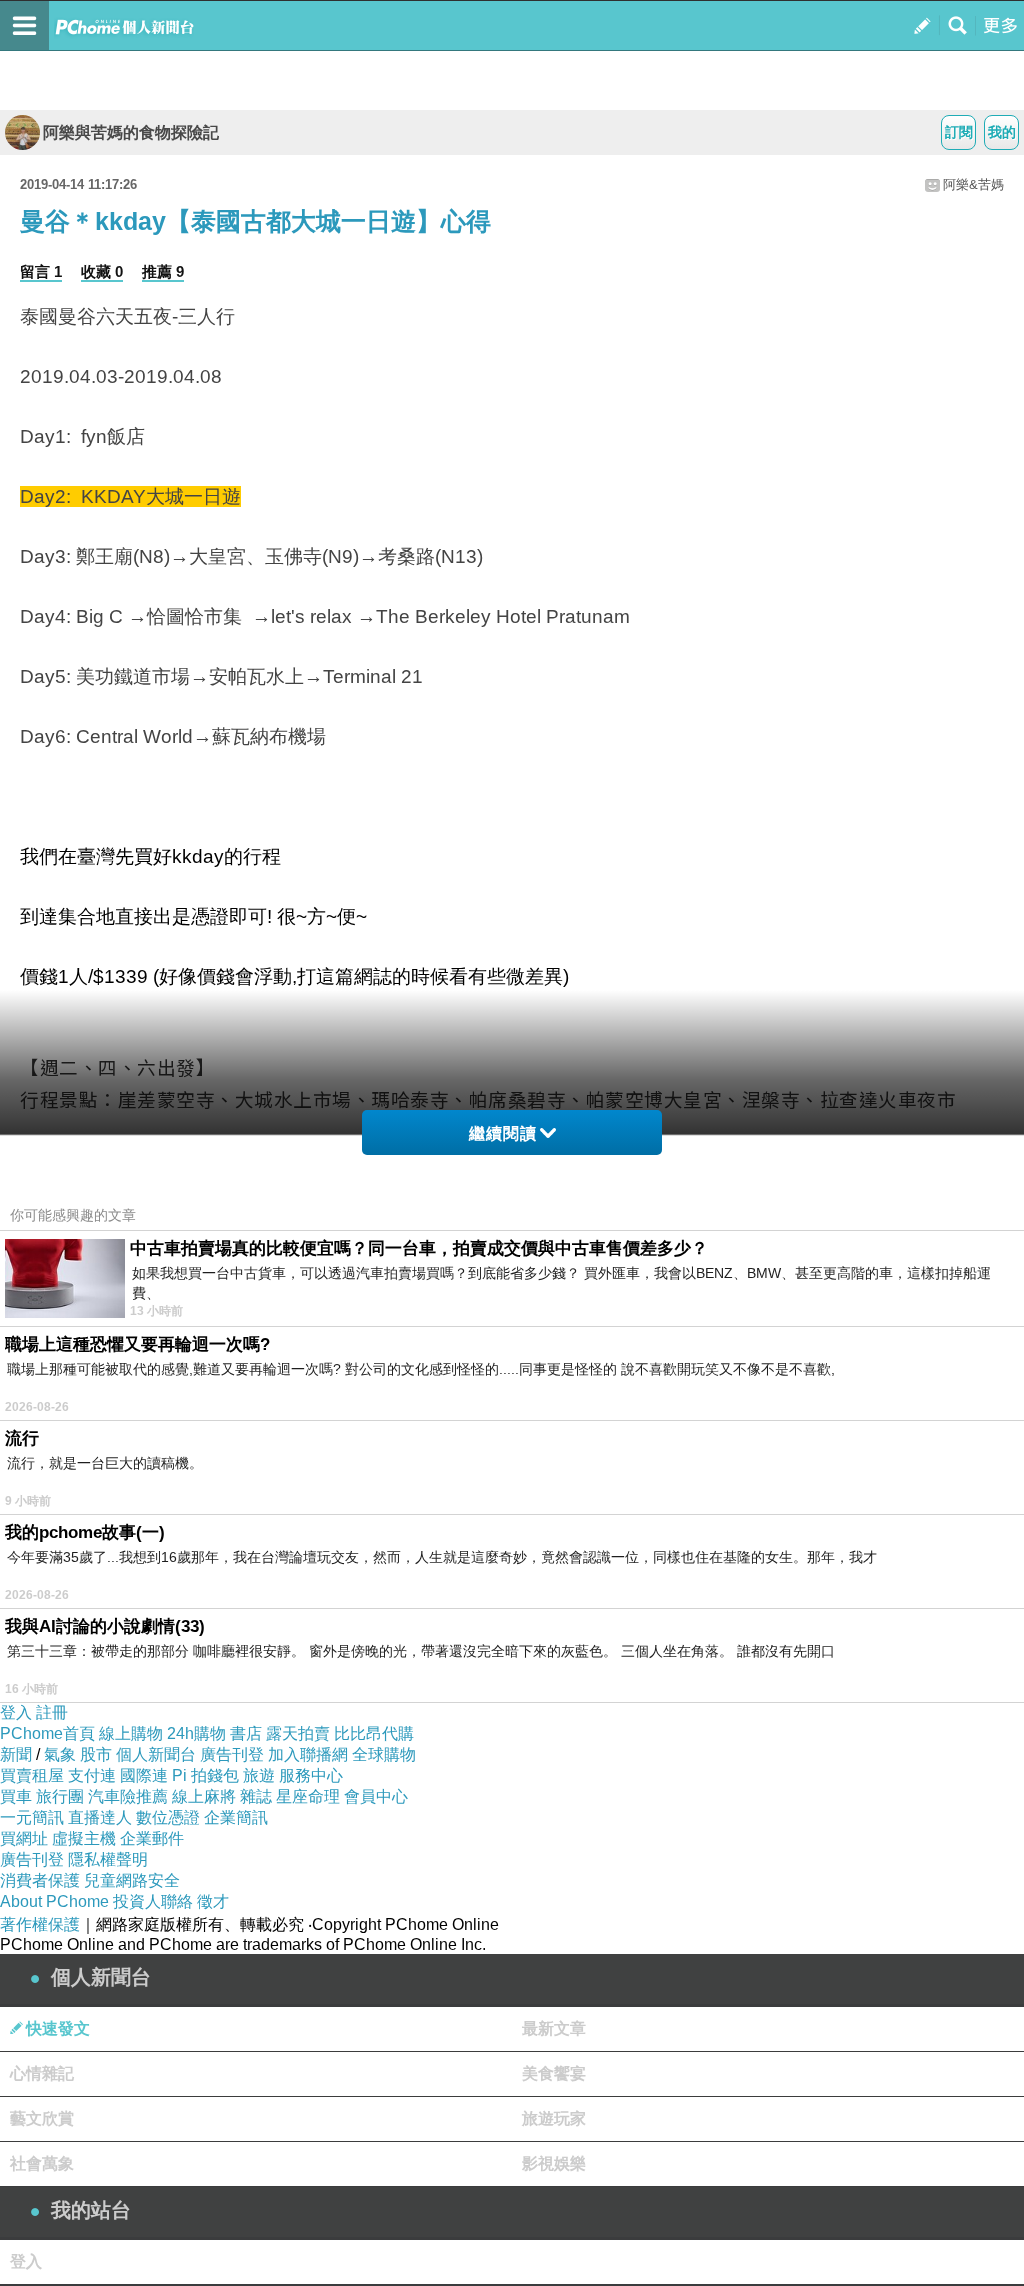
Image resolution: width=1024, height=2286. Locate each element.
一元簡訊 (32, 1817)
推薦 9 (163, 271)
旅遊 (259, 1775)
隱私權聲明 (108, 1859)
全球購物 (384, 1754)
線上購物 (131, 1733)
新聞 (16, 1754)
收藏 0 (102, 271)
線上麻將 (204, 1796)
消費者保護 (40, 1880)
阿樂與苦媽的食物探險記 (131, 132)
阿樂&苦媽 (973, 184)
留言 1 (41, 271)
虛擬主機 (84, 1838)
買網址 (24, 1838)
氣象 (60, 1754)
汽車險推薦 (128, 1796)
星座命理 (308, 1796)
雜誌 (256, 1796)
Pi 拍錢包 (205, 1775)
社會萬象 (42, 2163)
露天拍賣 (298, 1733)
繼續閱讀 (503, 1133)
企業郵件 (152, 1838)
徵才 (213, 1901)
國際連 (144, 1775)
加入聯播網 (308, 1754)
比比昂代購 (374, 1733)
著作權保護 (40, 1924)
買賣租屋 (32, 1775)
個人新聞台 (156, 1754)
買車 (16, 1796)
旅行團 (60, 1796)
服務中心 (311, 1775)
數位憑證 (168, 1817)
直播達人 (100, 1817)
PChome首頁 (47, 1733)
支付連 (92, 1775)
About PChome (54, 1901)
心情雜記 (42, 2073)
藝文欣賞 (42, 2118)
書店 (246, 1733)
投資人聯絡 (153, 1901)
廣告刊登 (232, 1754)
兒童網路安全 (132, 1880)
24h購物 (196, 1733)
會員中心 (376, 1796)
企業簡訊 (236, 1817)
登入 (16, 1712)
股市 (96, 1754)
